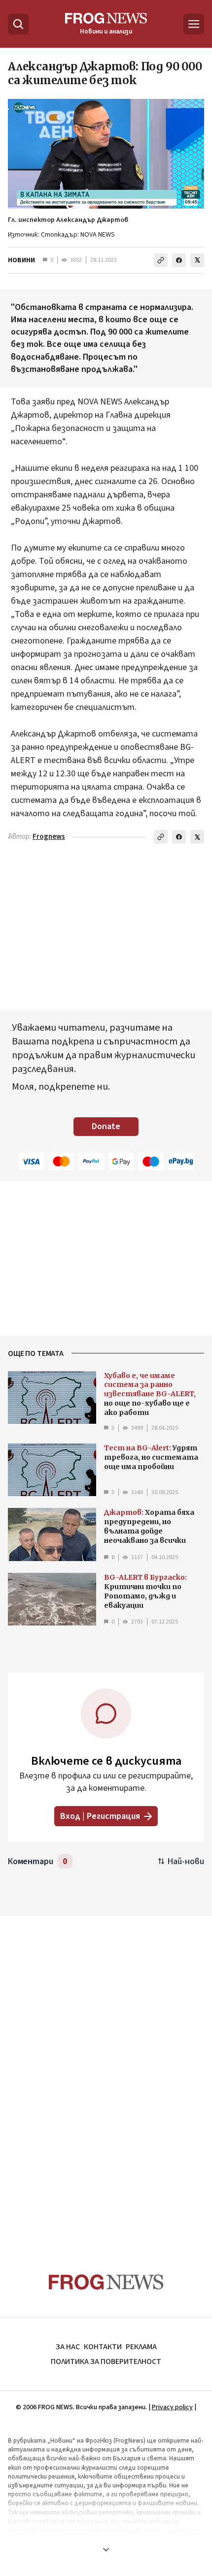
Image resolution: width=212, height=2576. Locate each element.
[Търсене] (18, 24)
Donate (106, 1126)
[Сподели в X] (197, 260)
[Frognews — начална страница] (106, 2282)
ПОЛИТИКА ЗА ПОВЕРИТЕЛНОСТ (106, 2361)
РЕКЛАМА (141, 2347)
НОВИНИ (21, 260)
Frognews (49, 837)
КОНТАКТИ (103, 2347)
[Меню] (194, 24)
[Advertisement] (106, 2075)
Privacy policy (172, 2407)
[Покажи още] (106, 2549)
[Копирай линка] (161, 260)
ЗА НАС (68, 2347)
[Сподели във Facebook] (179, 260)
